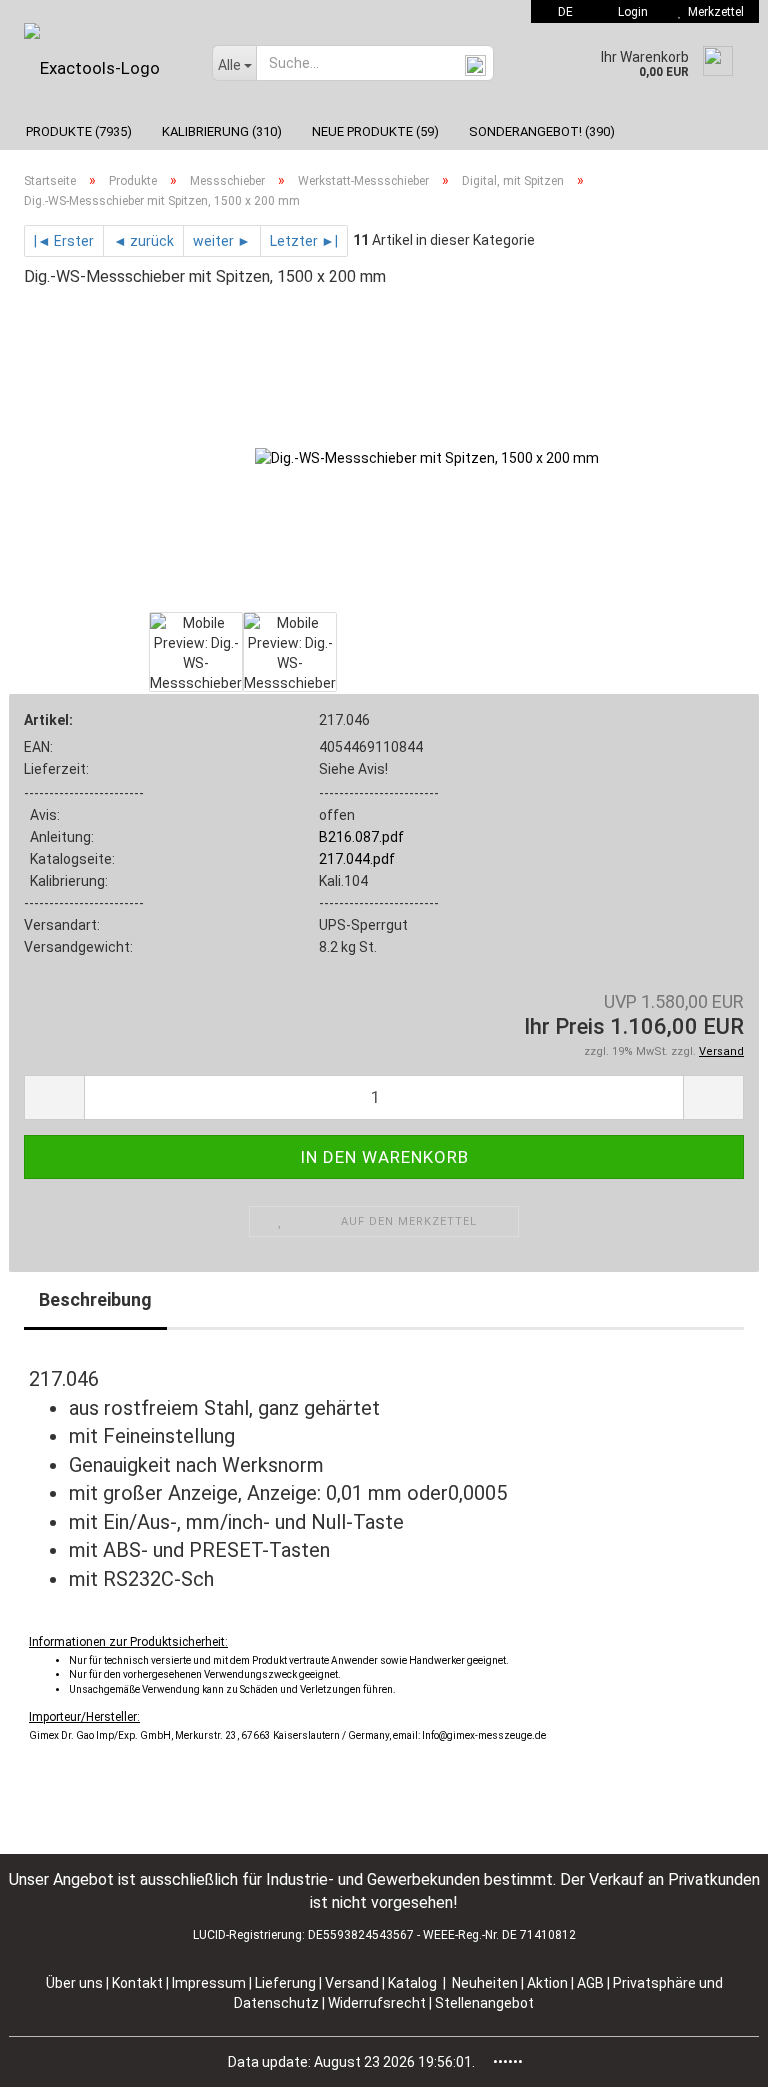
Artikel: (48, 720)
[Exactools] (103, 68)
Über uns (74, 1983)
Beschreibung (95, 1299)
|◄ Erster (64, 241)
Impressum (210, 1983)
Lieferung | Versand (318, 1983)
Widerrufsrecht (378, 2003)
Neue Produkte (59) (375, 131)
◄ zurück (143, 241)
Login (630, 12)
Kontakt (137, 1983)
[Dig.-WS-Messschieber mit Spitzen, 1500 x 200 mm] (427, 456)
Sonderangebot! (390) (542, 131)
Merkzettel (713, 12)
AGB (592, 1983)
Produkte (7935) (79, 131)
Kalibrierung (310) (222, 131)
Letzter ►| (304, 241)
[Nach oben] (713, 2057)
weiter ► (222, 241)
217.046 (344, 720)
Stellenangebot (484, 2003)
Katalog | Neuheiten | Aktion (478, 1983)
